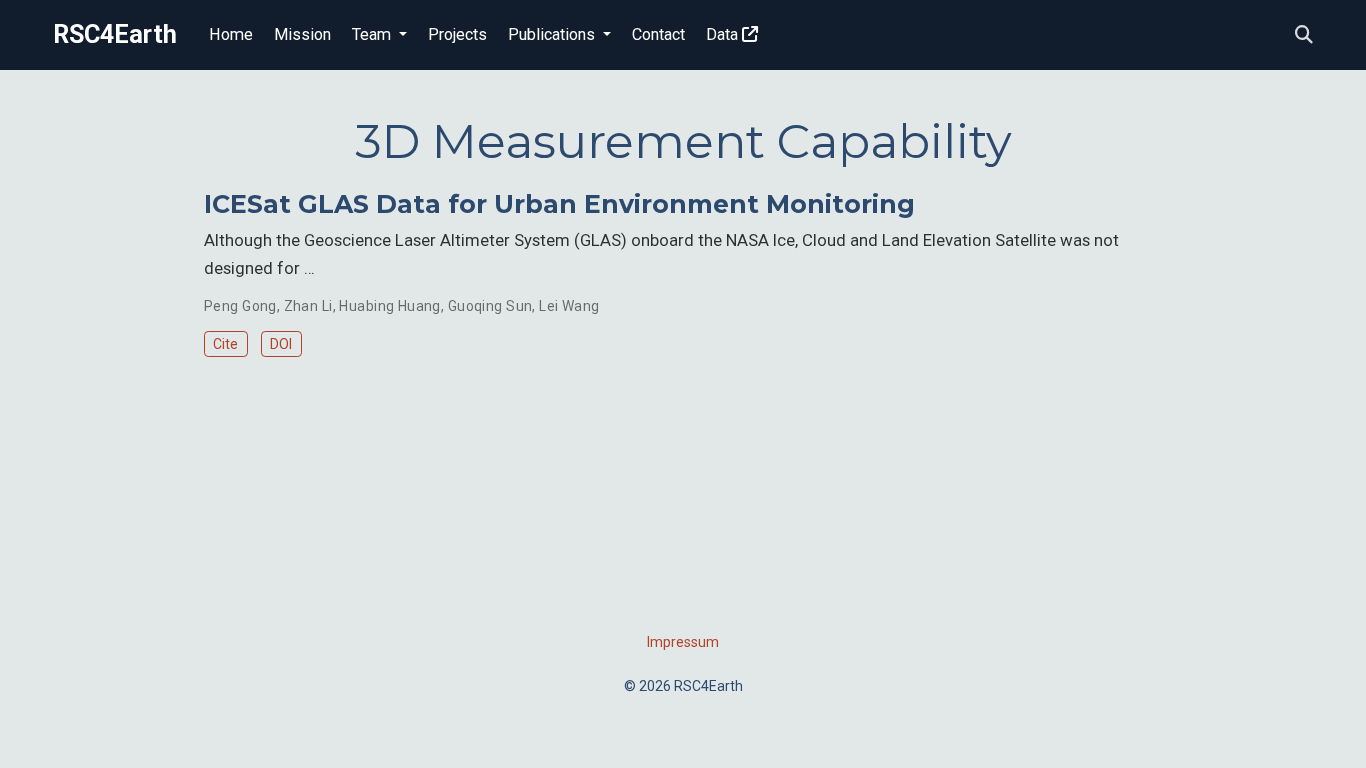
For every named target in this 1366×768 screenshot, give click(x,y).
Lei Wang (569, 306)
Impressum (683, 642)
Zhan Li (308, 306)
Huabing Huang (389, 306)
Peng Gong (240, 306)
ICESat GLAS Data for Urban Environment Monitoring (559, 204)
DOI (281, 344)
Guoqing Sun (490, 306)
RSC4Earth (115, 34)
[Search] (1304, 35)
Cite (225, 344)
